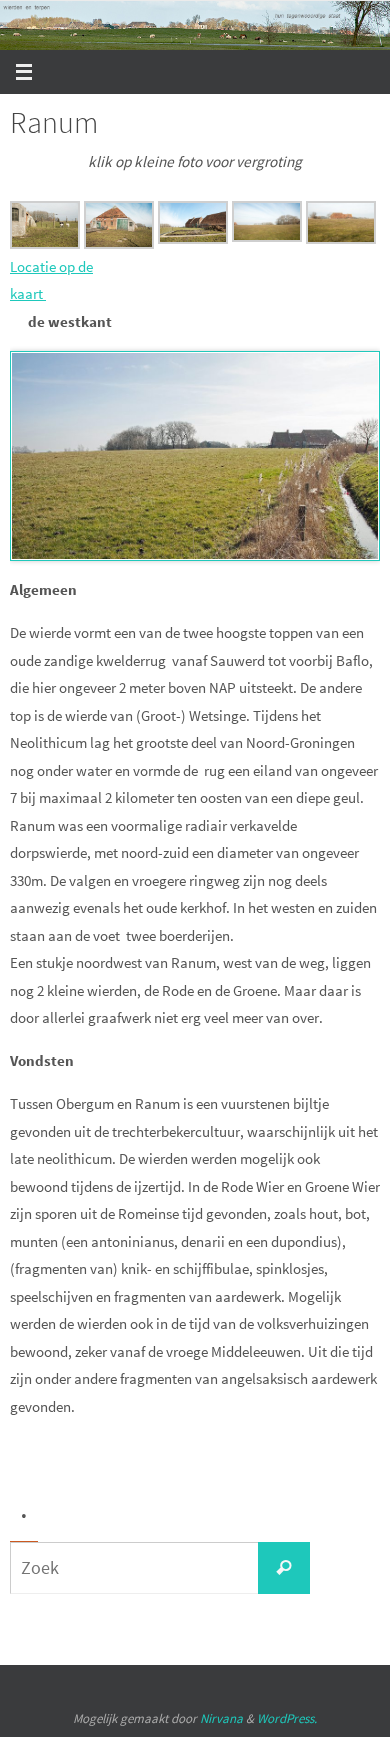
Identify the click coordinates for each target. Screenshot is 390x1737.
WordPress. (287, 1718)
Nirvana (221, 1718)
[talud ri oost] (193, 238)
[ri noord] (341, 238)
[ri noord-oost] (119, 243)
